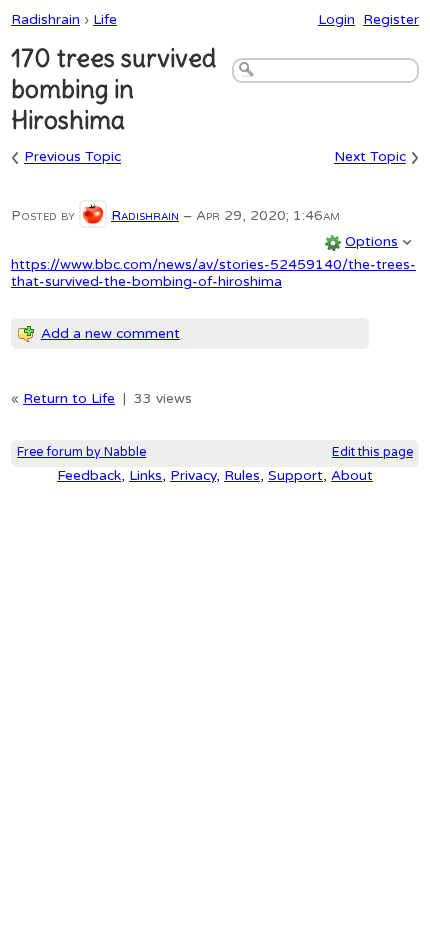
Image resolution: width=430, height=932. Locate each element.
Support (295, 475)
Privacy (193, 475)
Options (371, 241)
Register (391, 19)
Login (336, 19)
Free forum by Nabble (81, 452)
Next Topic (370, 157)
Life (105, 19)
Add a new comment (110, 333)
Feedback (89, 475)
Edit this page (372, 452)
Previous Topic (72, 157)
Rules (242, 475)
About (352, 475)
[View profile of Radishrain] (93, 215)
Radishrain (45, 19)
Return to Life (69, 398)
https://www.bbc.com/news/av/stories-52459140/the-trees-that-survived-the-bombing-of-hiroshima (213, 273)
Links (145, 475)
